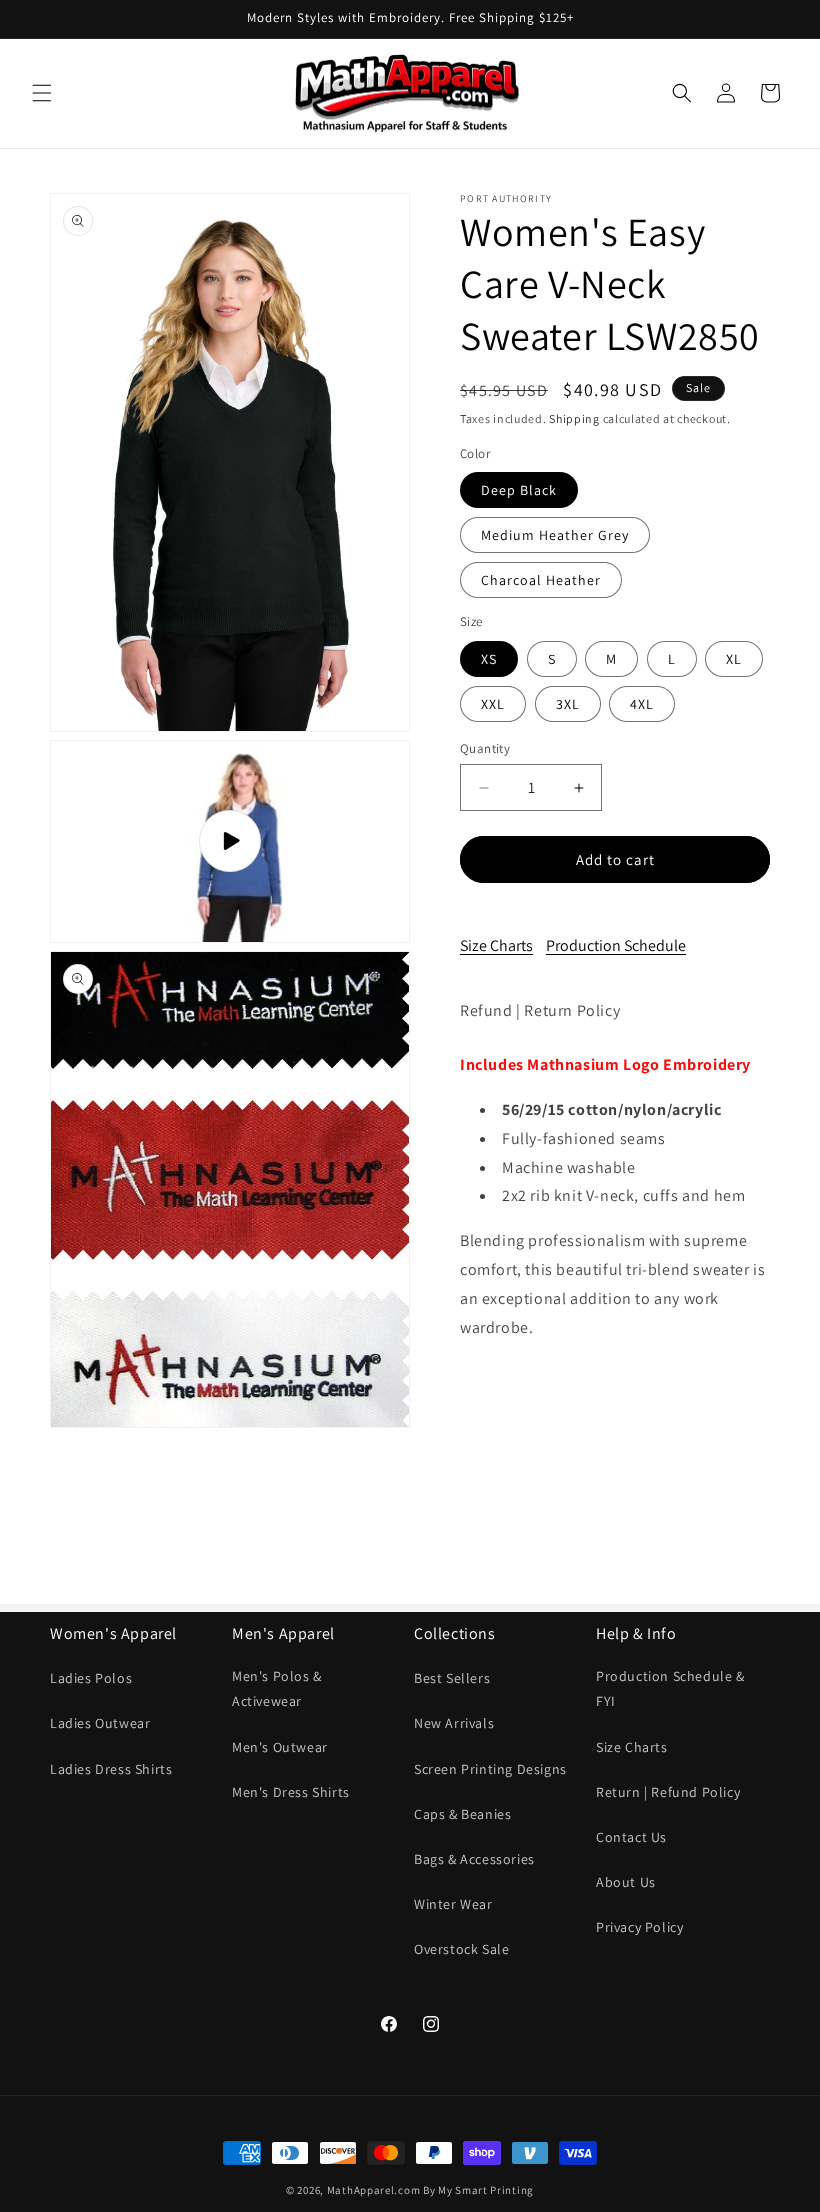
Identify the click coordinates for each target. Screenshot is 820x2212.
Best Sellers (452, 1678)
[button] (42, 93)
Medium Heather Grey (555, 535)
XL (734, 659)
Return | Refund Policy (668, 1792)
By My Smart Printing (478, 2190)
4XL (642, 704)
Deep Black (519, 490)
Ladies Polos (91, 1678)
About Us (626, 1882)
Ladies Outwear (100, 1723)
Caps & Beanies (462, 1814)
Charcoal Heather (541, 580)
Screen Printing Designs (490, 1769)
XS (489, 659)
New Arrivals (454, 1723)
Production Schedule (616, 945)
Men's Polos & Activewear (277, 1688)
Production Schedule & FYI (670, 1688)
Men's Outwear (280, 1747)
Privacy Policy (639, 1927)
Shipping (574, 418)
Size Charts (496, 945)
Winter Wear (453, 1904)
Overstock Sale (461, 1949)
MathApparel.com (374, 2190)
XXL (493, 704)
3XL (568, 704)
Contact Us (631, 1837)
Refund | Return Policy (540, 1010)
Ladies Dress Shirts (111, 1769)
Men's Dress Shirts (291, 1792)
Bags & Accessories (474, 1859)
